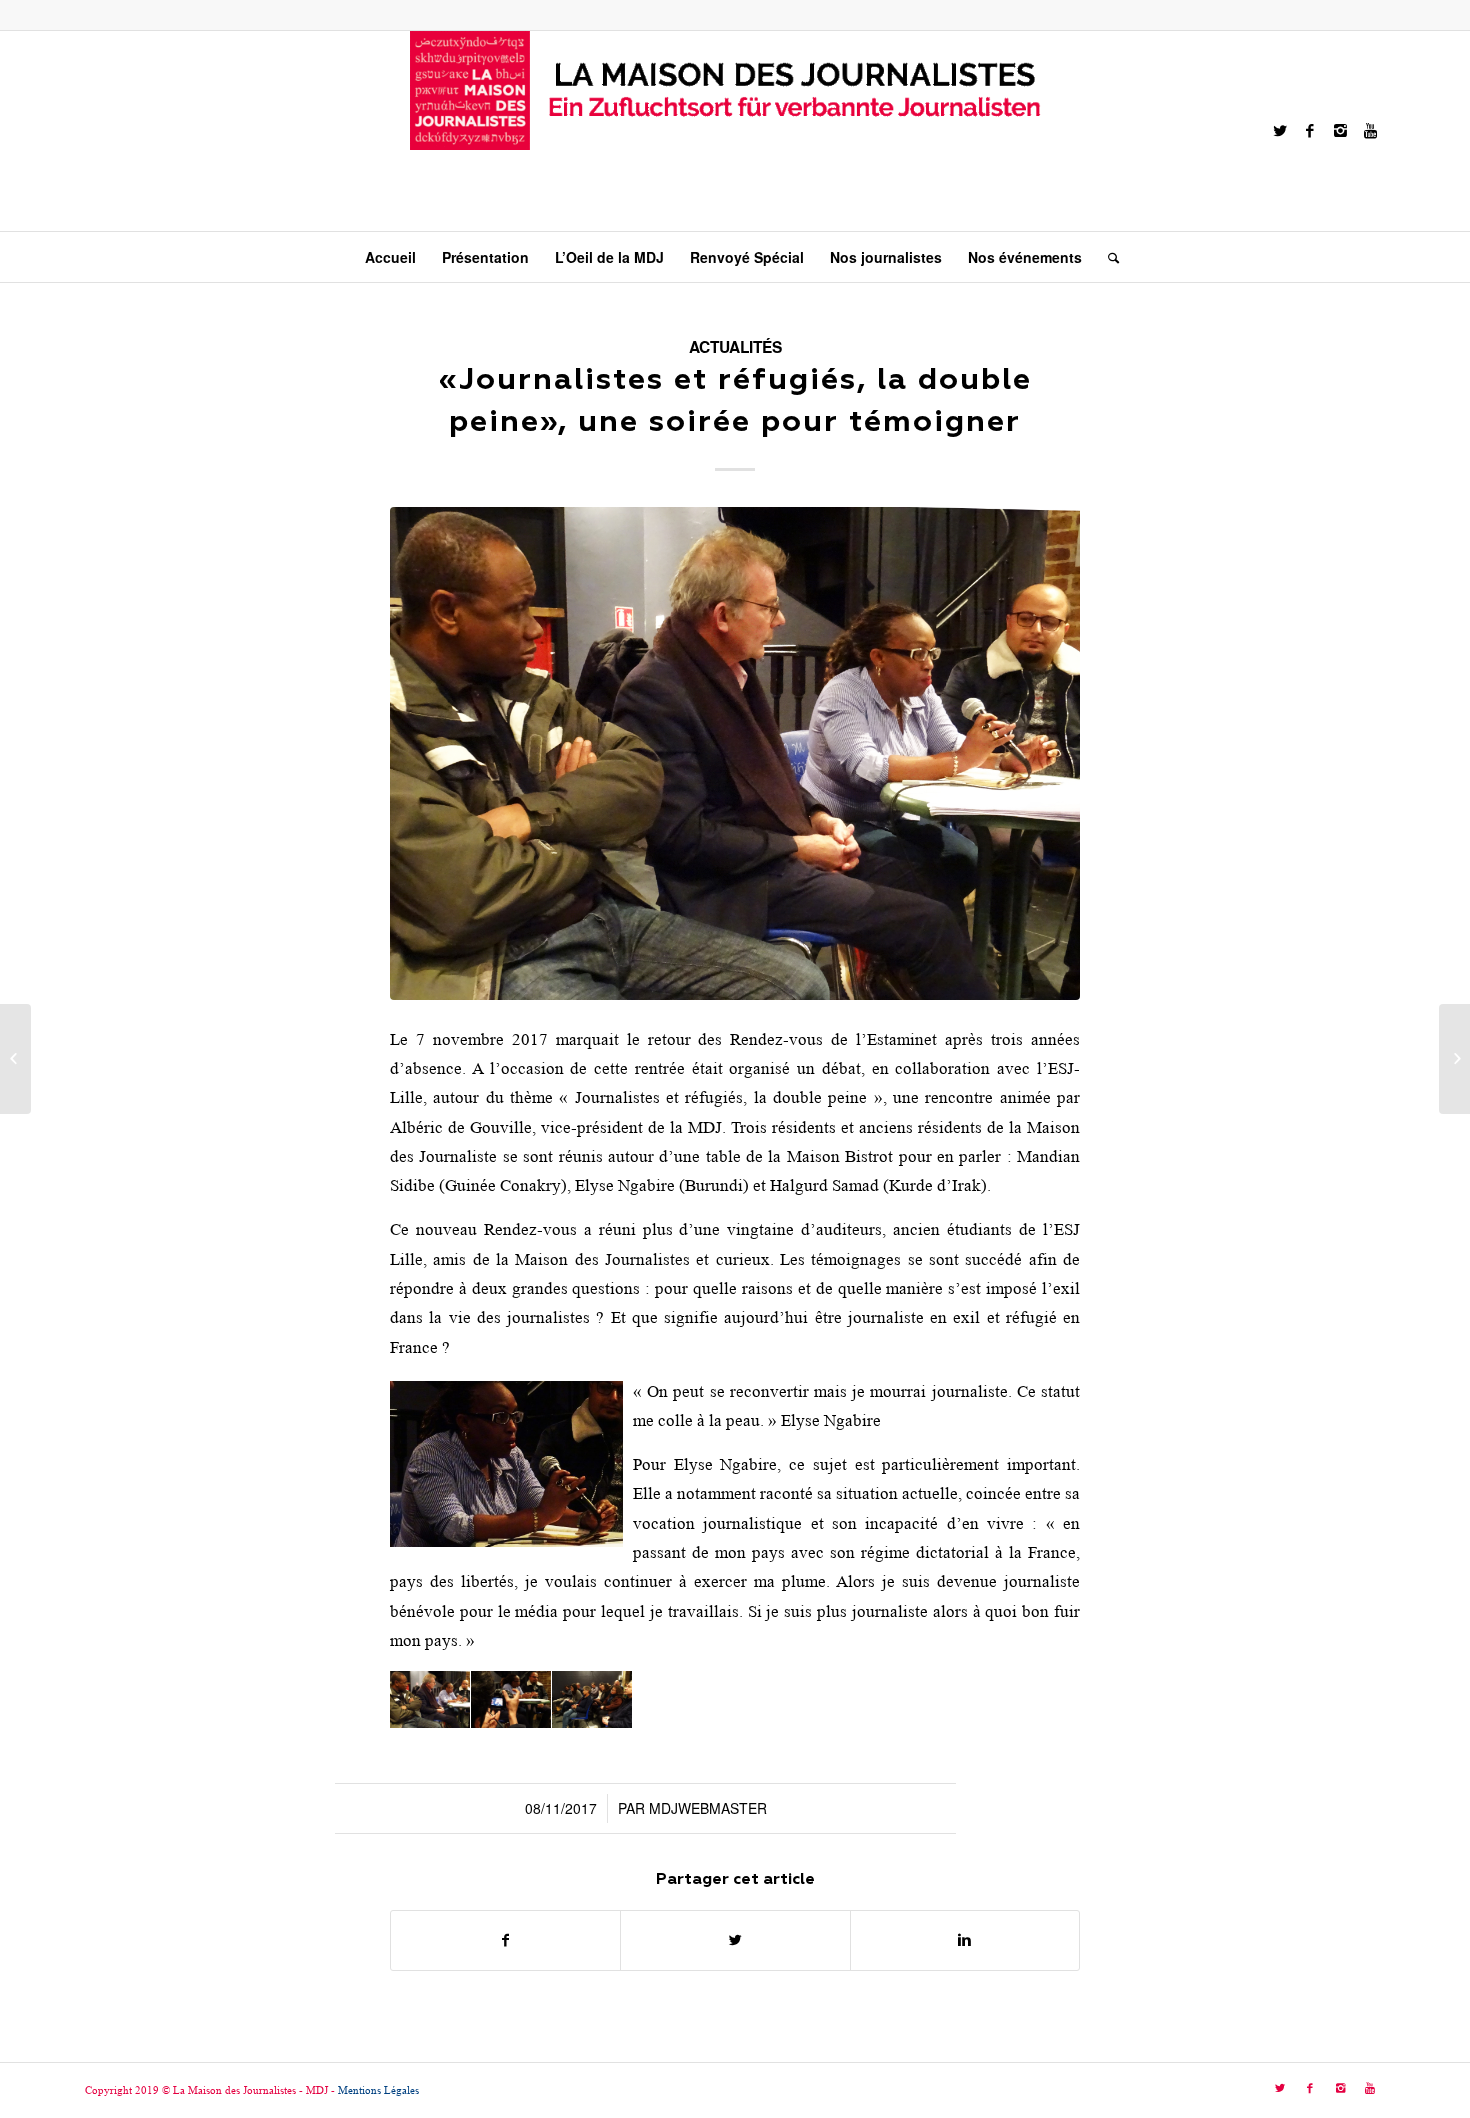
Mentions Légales (378, 2090)
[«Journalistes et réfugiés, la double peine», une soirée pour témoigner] (735, 753)
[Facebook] (1310, 131)
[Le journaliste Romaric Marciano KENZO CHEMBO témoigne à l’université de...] (15, 1059)
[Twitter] (1280, 131)
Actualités (735, 347)
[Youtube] (1370, 131)
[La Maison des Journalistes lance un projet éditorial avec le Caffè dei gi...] (1454, 1059)
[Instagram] (1340, 131)
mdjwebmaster (708, 1808)
